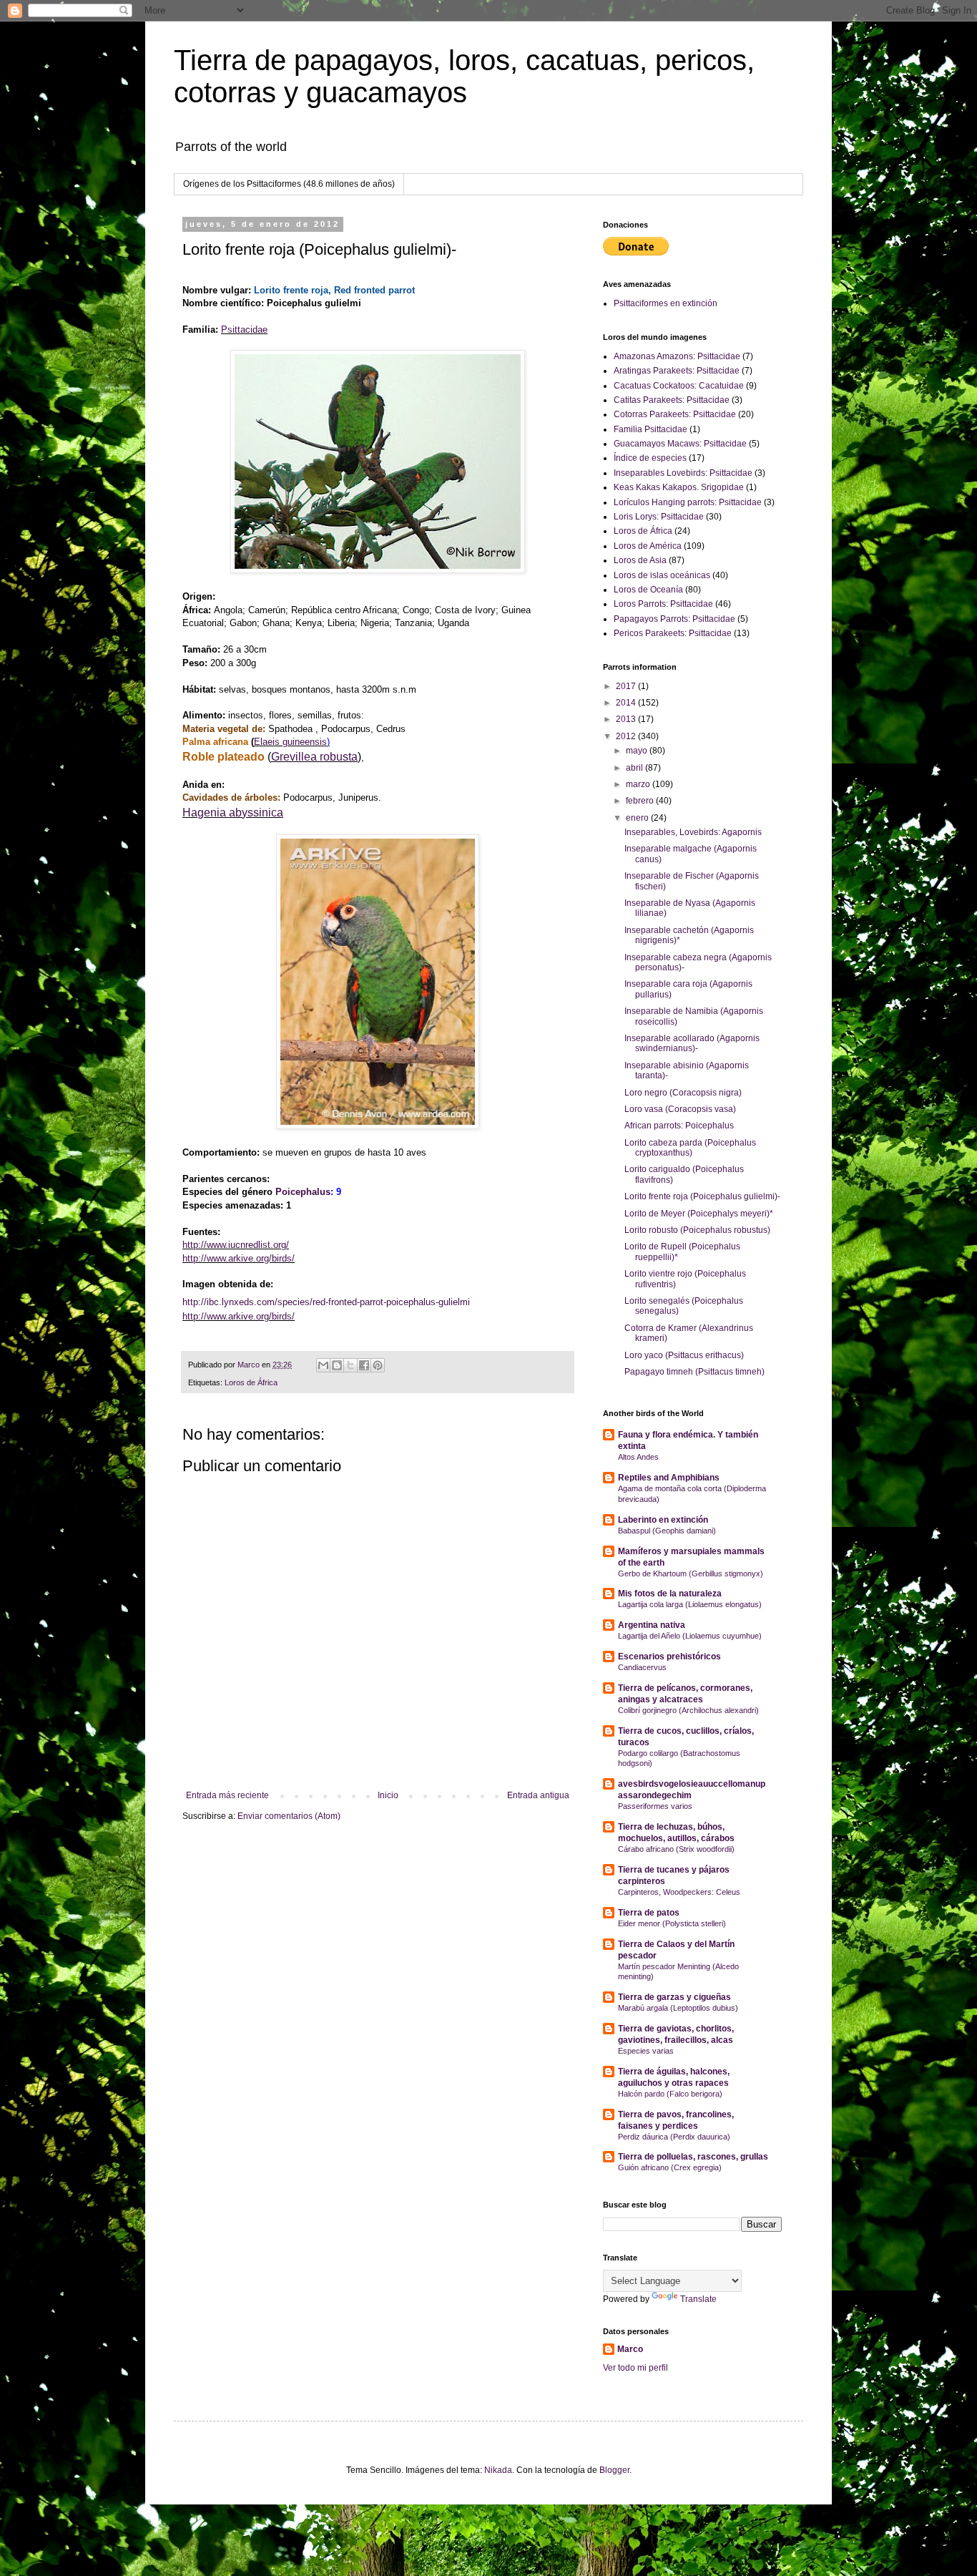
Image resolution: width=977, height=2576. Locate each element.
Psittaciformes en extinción (666, 303)
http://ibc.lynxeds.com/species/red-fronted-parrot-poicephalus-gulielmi (326, 1302)
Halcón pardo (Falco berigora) (670, 2094)
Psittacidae (244, 330)
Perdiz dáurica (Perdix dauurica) (674, 2137)
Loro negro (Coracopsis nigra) (683, 1093)
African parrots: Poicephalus (679, 1126)
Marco (630, 2349)
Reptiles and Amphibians (669, 1478)
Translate (698, 2299)
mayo (638, 751)
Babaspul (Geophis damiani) (667, 1531)
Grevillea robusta (314, 757)
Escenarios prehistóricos (669, 1657)
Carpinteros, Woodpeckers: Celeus (679, 1892)
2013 (627, 719)
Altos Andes (638, 1457)
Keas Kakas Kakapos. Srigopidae (679, 487)
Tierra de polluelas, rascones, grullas (693, 2157)
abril (635, 768)
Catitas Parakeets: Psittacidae (672, 400)
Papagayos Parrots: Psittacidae (674, 619)
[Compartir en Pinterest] (378, 1365)
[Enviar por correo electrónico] (323, 1365)
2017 (627, 686)
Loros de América (648, 546)
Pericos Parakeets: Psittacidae (673, 633)
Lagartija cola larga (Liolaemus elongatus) (690, 1604)
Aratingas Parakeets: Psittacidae (677, 371)
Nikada (498, 2470)
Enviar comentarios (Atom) (289, 1816)
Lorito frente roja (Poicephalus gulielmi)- (702, 1196)
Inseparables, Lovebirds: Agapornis (693, 832)
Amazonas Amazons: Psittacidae (677, 356)
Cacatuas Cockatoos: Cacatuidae (679, 386)
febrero (641, 801)
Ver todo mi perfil (635, 2368)
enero (638, 818)
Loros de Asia (640, 560)
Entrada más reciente (227, 1795)
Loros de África (251, 1382)
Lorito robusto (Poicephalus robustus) (697, 1230)
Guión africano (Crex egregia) (670, 2167)
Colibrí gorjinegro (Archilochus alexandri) (688, 1710)
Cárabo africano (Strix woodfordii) (676, 1849)
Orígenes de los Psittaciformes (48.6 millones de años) (289, 184)
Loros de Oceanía (648, 590)
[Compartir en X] (350, 1365)
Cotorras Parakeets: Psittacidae (675, 414)
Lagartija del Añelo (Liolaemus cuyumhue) (690, 1636)
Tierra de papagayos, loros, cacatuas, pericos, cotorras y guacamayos (464, 76)
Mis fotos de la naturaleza (670, 1594)
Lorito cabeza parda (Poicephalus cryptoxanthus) (690, 1148)
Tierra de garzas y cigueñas (674, 1997)
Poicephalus (303, 1192)
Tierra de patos (649, 1913)
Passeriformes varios (655, 1806)
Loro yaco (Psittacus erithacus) (684, 1355)
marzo (639, 784)
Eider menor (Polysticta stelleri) (672, 1923)
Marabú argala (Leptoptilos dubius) (678, 2008)
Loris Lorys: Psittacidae (659, 517)
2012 (627, 736)
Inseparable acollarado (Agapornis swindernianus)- (692, 1043)
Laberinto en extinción (663, 1520)
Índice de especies (650, 458)
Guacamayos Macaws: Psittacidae (680, 444)
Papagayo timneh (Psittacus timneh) (694, 1372)
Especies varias (646, 2051)
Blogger (614, 2470)
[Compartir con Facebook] (364, 1365)
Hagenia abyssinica (233, 813)
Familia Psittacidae (650, 429)
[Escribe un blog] (337, 1365)
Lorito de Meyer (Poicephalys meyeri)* (699, 1214)
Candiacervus (642, 1667)
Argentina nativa (652, 1625)
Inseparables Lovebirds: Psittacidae (683, 473)
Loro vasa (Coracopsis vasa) (680, 1109)
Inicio (388, 1795)
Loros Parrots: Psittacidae (663, 604)
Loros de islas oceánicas (662, 575)
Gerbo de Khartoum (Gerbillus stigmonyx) (691, 1574)
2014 (627, 703)
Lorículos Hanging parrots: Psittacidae (688, 502)
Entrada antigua (538, 1795)
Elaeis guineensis (290, 742)
